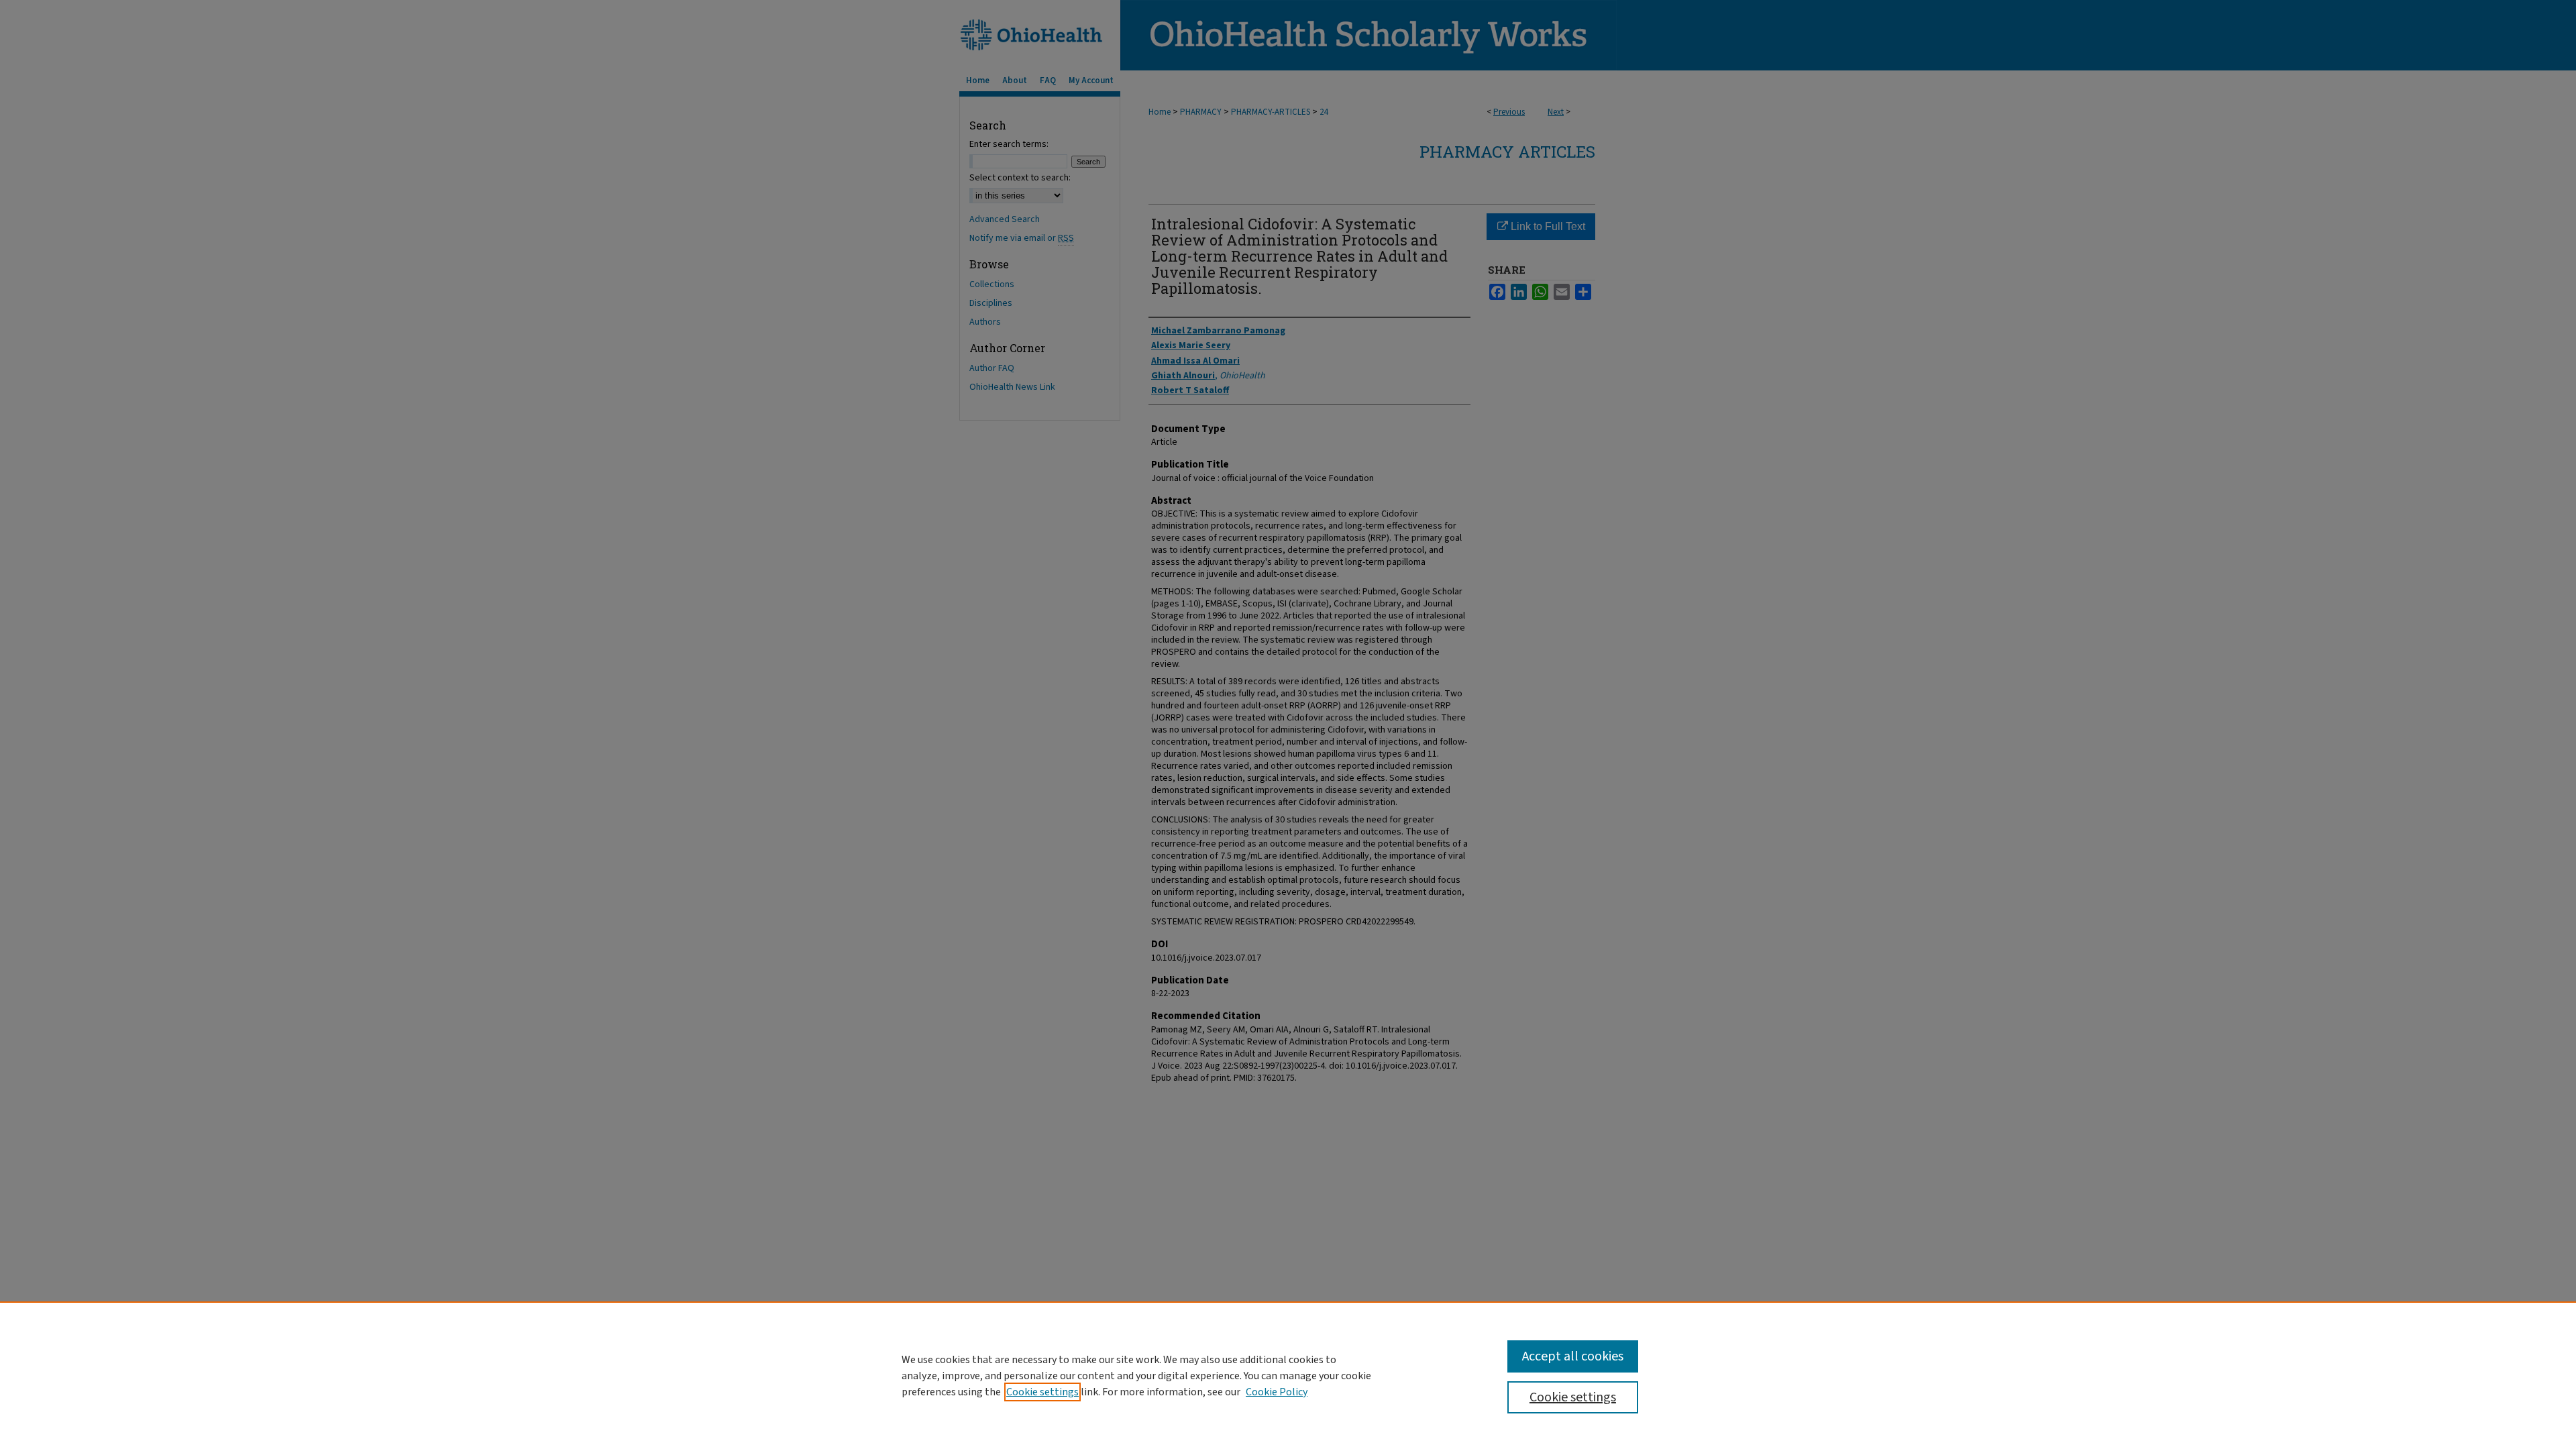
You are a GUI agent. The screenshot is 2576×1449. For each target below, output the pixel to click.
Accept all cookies (1573, 1356)
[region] (1288, 1375)
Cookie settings (1042, 1392)
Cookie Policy (1277, 1392)
